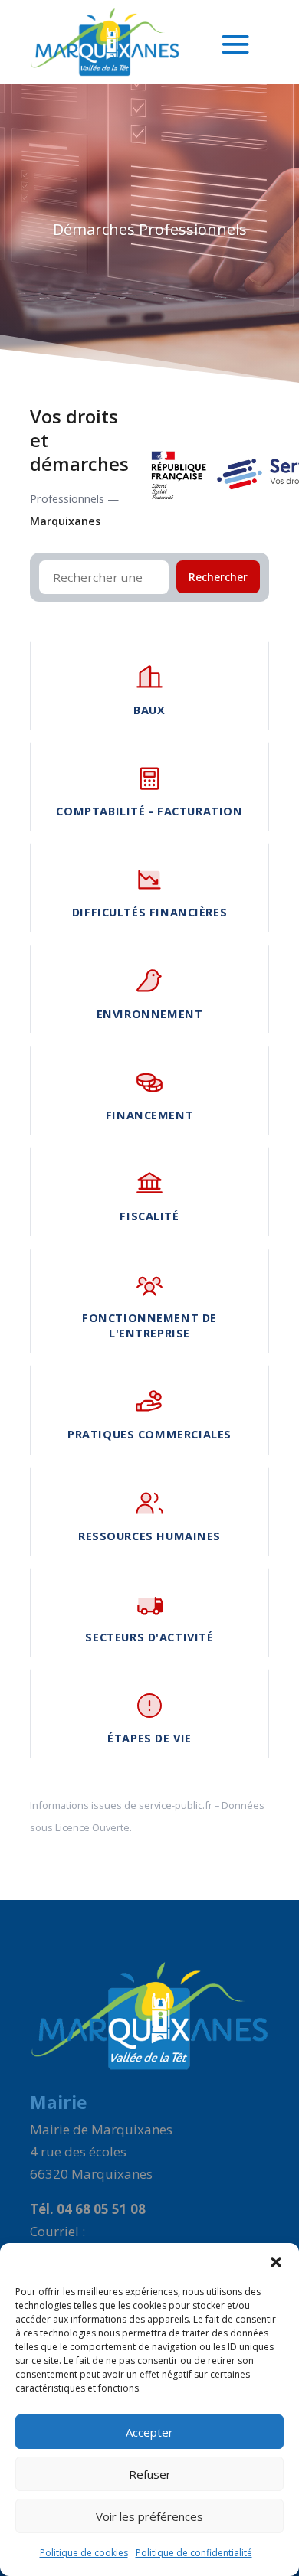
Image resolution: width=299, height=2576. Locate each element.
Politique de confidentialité (194, 2553)
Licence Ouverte (92, 1827)
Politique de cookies (84, 2553)
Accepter (149, 2432)
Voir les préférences (149, 2516)
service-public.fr (176, 1805)
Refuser (150, 2474)
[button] (276, 2262)
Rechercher (218, 577)
